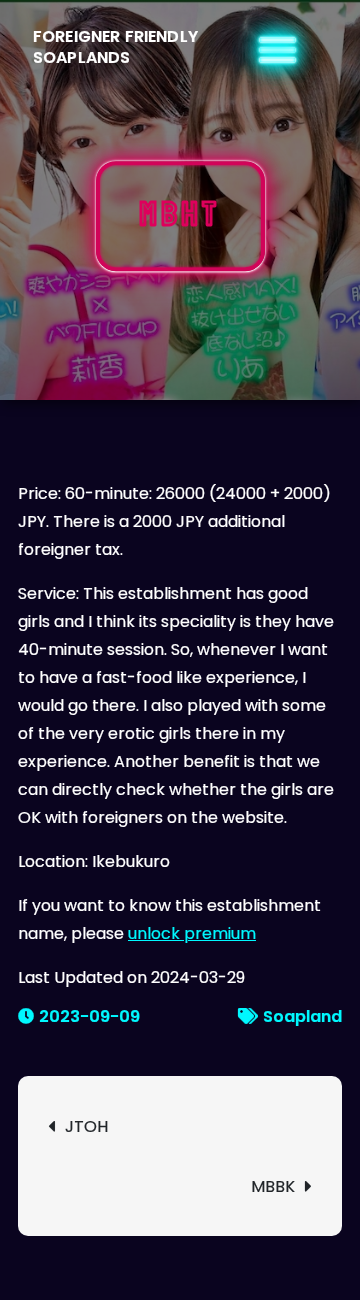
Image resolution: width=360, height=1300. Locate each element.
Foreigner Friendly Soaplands (115, 47)
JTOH (86, 1126)
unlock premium (192, 933)
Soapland (302, 1016)
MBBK (273, 1186)
